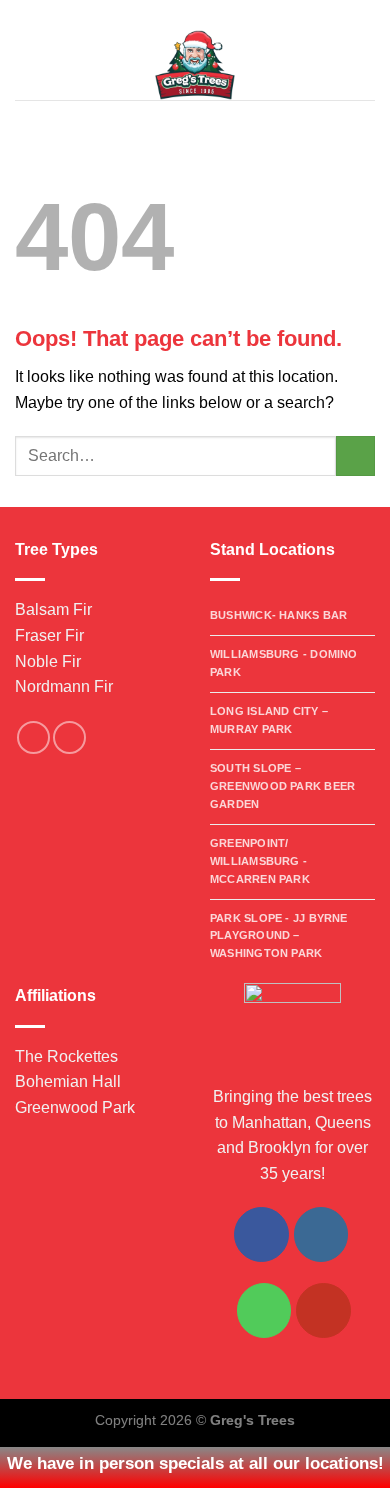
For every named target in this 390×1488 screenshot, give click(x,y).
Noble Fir (48, 661)
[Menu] (27, 64)
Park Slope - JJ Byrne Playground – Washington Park (279, 936)
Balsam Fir (53, 609)
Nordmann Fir (64, 686)
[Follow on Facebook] (33, 737)
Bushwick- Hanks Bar (278, 615)
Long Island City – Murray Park (269, 720)
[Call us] (264, 1310)
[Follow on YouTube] (323, 1310)
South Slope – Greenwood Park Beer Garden (282, 786)
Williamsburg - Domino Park (284, 663)
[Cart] (365, 65)
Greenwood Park (75, 1107)
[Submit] (355, 455)
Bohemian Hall (68, 1081)
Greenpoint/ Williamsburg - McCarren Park (260, 861)
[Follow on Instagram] (69, 737)
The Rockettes (66, 1056)
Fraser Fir (49, 635)
